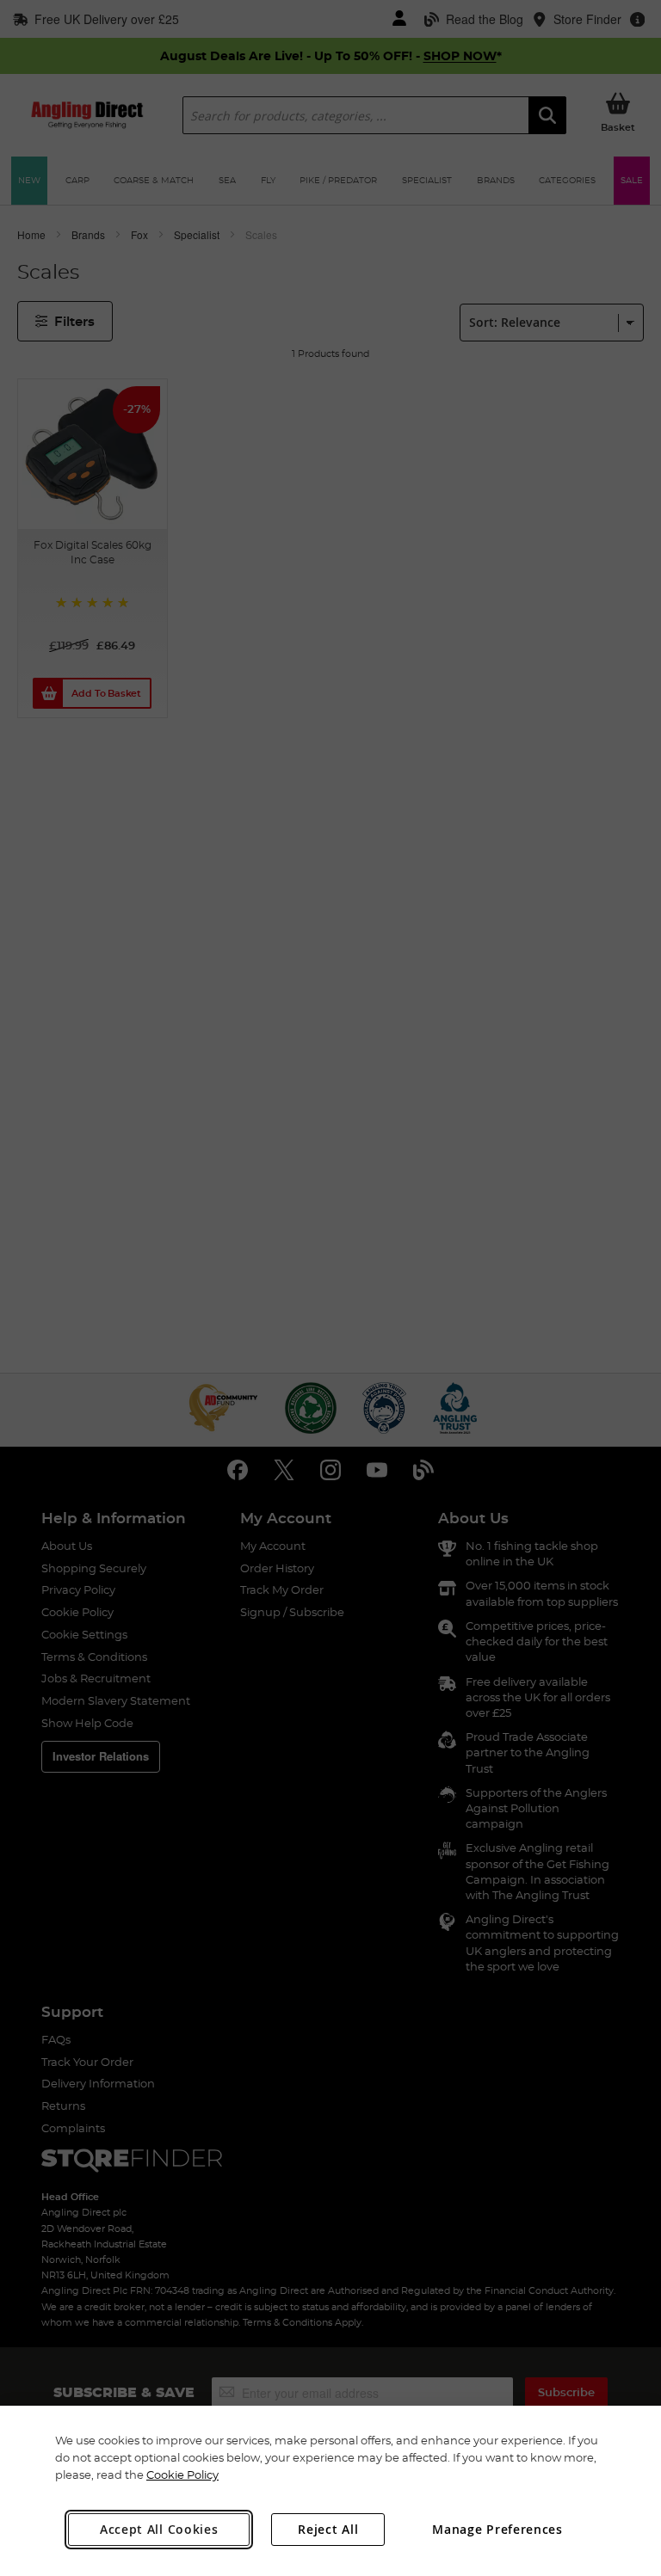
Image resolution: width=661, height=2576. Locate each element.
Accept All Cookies (159, 2529)
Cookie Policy (182, 2475)
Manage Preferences (497, 2529)
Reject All (328, 2529)
